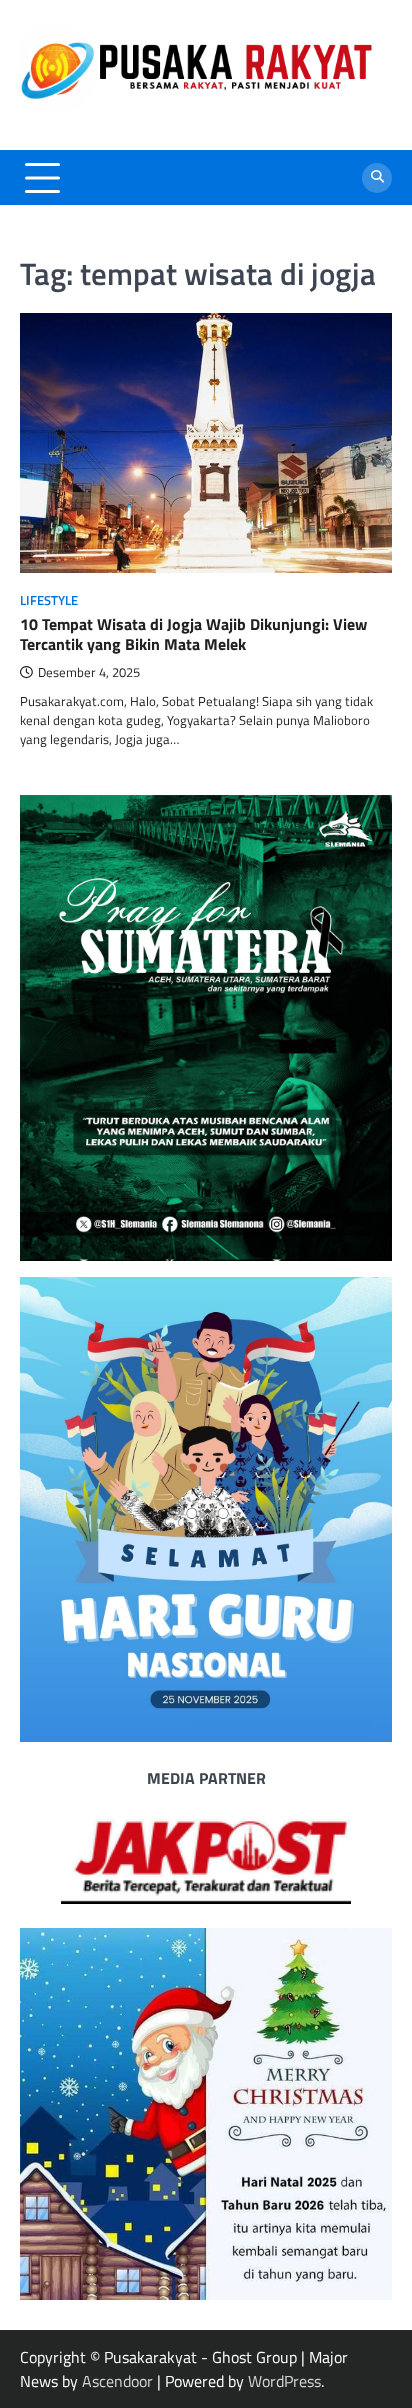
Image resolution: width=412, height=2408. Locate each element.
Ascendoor (117, 2381)
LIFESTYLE (49, 600)
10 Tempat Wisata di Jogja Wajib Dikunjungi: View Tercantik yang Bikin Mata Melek (193, 634)
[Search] (377, 178)
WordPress (284, 2381)
